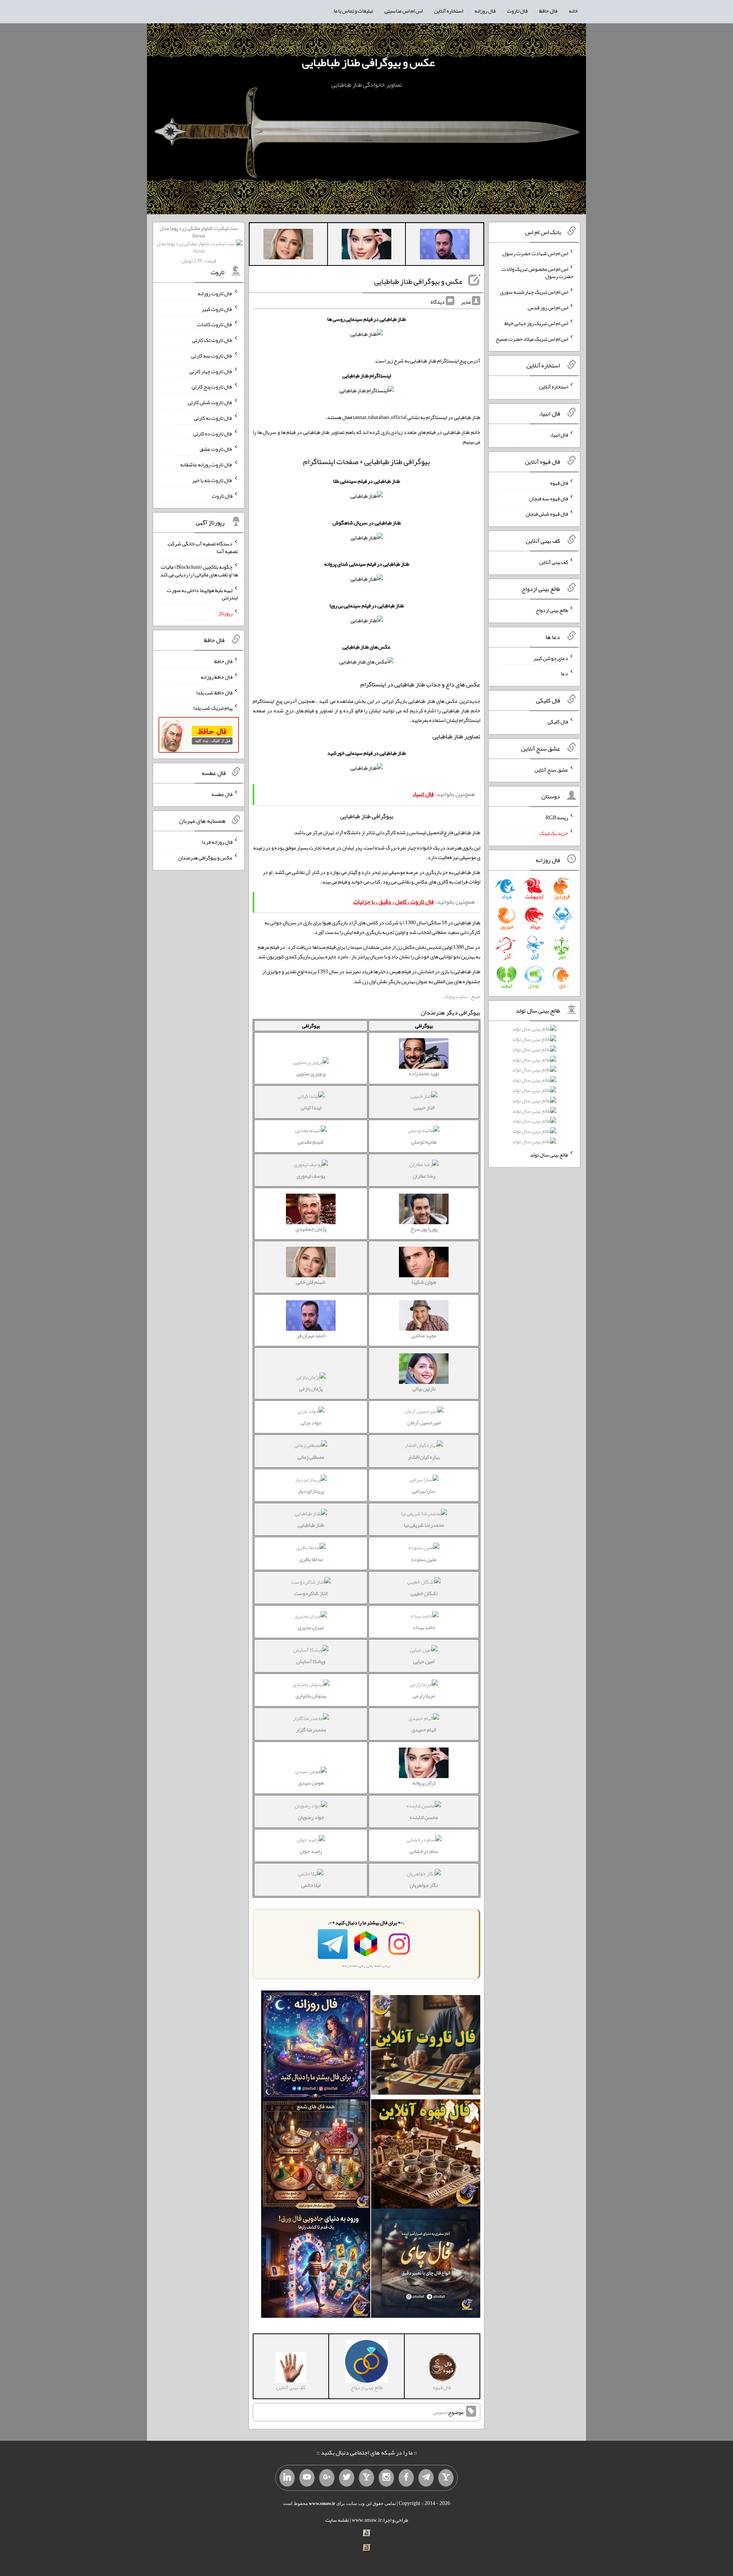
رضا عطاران (424, 1176)
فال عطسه (222, 794)
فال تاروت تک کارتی (212, 340)
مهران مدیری (311, 1627)
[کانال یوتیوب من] (307, 2478)
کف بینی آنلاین (554, 562)
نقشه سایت (337, 2520)
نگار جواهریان (424, 1885)
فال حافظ (548, 11)
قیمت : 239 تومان (199, 244)
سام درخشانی (424, 1851)
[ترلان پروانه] (366, 246)
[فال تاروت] (426, 2047)
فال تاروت (517, 11)
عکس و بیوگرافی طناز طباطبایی (368, 62)
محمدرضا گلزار (311, 1730)
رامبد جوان (311, 1851)
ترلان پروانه (424, 1783)
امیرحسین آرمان (424, 1422)
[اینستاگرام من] (386, 2478)
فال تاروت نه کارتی (213, 418)
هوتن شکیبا (424, 1282)
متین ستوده (424, 1559)
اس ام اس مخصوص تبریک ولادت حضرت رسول (538, 272)
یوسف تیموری (311, 1176)
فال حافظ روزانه (217, 677)
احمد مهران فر (311, 1335)
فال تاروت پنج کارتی (212, 387)
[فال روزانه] (316, 2047)
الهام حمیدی (424, 1730)
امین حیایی (424, 1661)
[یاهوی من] (446, 2478)
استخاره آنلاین (449, 11)
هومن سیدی (311, 1783)
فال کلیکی (558, 722)
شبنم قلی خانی (311, 1282)
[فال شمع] (316, 2156)
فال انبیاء (559, 435)
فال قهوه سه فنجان (549, 498)
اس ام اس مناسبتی (404, 11)
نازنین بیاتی (424, 1388)
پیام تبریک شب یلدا (213, 708)
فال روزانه (485, 11)
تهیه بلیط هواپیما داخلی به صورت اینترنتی (202, 594)
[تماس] (366, 2478)
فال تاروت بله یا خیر (212, 480)
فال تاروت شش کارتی (210, 402)
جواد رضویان (311, 1817)
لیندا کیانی (311, 1107)
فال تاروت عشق (216, 449)
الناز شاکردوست (311, 1593)
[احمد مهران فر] (445, 246)
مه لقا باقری (311, 1559)
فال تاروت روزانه (215, 293)
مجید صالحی (424, 1335)
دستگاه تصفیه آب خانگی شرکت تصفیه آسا (203, 547)
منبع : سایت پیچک (462, 996)
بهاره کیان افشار (424, 1457)
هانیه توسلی (424, 1142)
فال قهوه (559, 483)
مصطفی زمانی (311, 1457)
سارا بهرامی (424, 1491)
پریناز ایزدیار (311, 1491)
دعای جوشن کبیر (551, 658)
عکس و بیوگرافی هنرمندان (205, 858)
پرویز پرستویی (311, 1073)
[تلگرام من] (426, 2478)
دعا (564, 673)
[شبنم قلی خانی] (288, 246)
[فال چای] (426, 2265)
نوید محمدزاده (424, 1073)
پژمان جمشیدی (311, 1229)
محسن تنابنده (424, 1817)
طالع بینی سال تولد (549, 1155)
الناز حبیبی (424, 1107)
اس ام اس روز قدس (548, 307)
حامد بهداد (424, 1627)
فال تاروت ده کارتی (213, 433)
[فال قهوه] (426, 2156)
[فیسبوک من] (406, 2478)
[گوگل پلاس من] (327, 2478)
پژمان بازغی (311, 1388)
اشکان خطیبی (424, 1593)
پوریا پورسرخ (424, 1229)
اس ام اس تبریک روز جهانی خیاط (536, 323)
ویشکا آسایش (311, 1661)
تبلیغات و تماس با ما (353, 11)
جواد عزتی (311, 1422)
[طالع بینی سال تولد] (534, 1088)
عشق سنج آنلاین (551, 769)
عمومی (440, 2412)
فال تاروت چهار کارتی (211, 371)
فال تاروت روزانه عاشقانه (206, 464)
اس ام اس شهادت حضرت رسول (535, 253)
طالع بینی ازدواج (552, 610)
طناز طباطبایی (311, 1525)
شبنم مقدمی (311, 1142)
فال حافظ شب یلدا (214, 692)
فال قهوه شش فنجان (547, 514)
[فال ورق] (316, 2265)
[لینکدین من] (287, 2478)
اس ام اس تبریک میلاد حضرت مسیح (532, 338)
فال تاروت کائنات (215, 324)
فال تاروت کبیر (217, 309)
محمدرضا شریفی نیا (424, 1525)
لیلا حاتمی (311, 1885)
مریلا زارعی (424, 1696)
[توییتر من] (347, 2478)
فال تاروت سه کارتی (212, 356)
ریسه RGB (557, 817)
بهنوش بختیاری (311, 1696)
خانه (573, 11)
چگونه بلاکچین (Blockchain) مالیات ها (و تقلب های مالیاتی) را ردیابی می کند (199, 571)
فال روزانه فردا (217, 842)
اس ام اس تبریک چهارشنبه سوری (534, 292)
